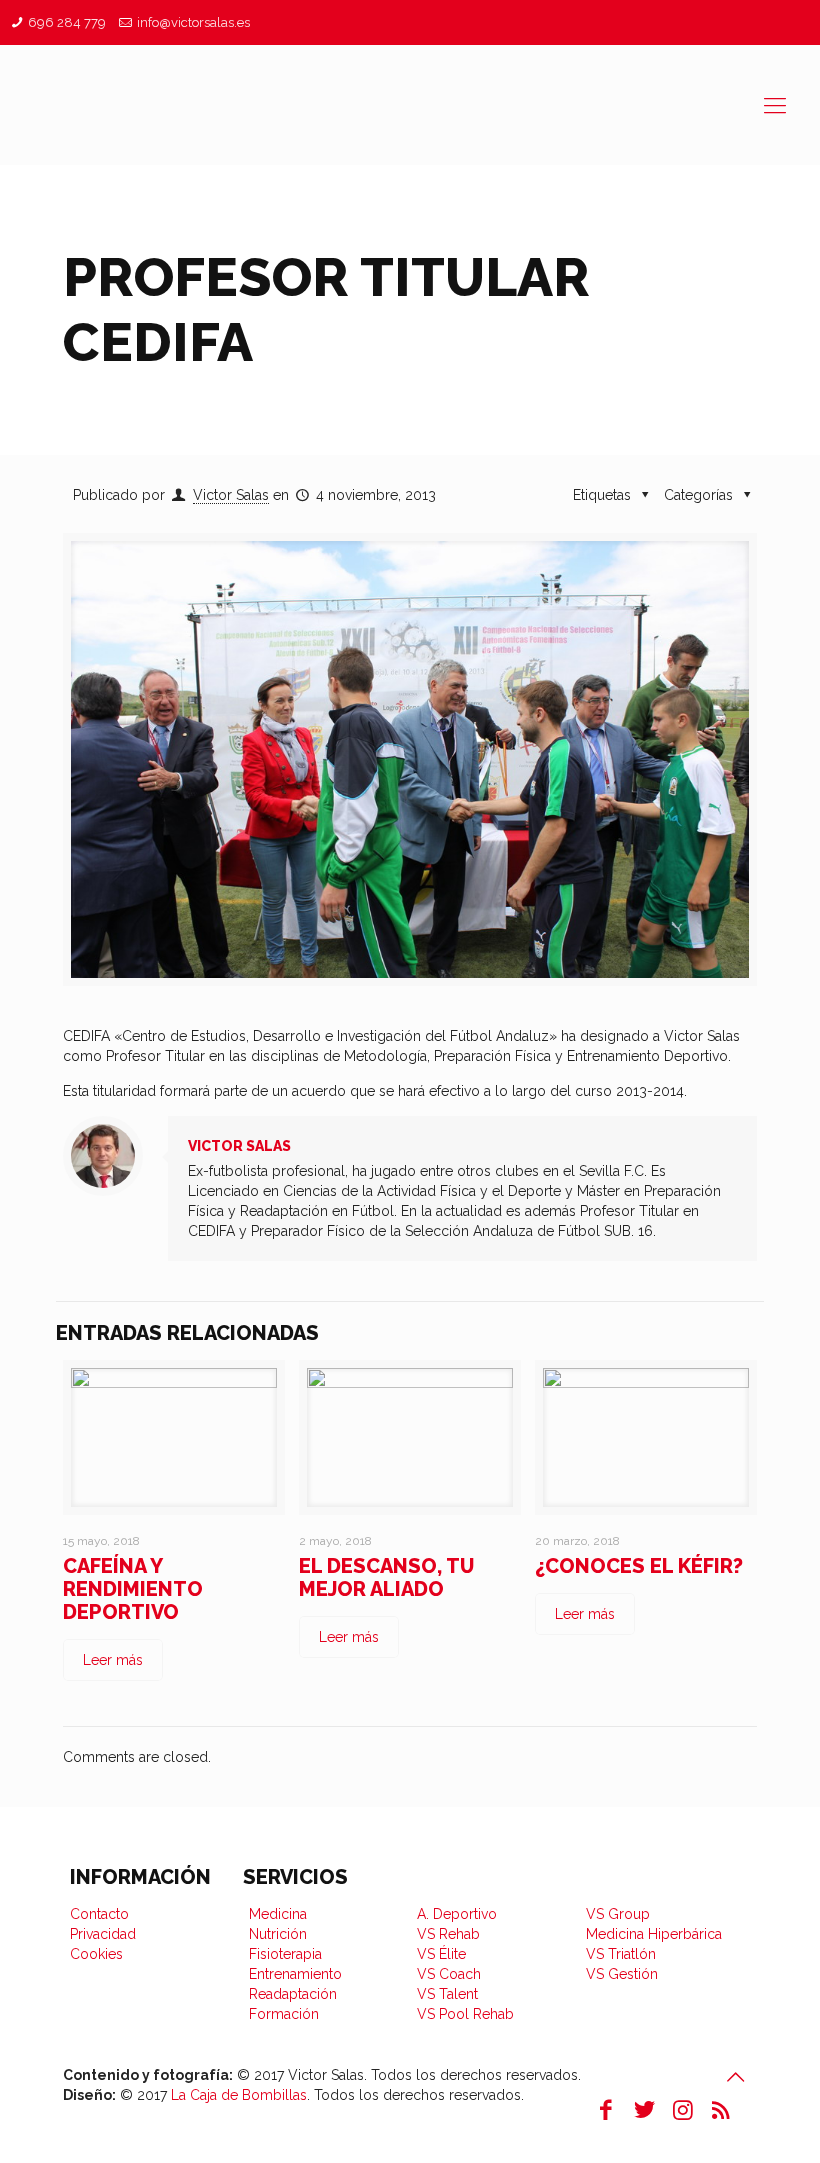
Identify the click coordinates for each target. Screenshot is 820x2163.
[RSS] (721, 2109)
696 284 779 (67, 22)
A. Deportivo (457, 1914)
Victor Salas (231, 495)
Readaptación (293, 1994)
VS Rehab (448, 1934)
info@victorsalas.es (193, 22)
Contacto (99, 1914)
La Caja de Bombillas (239, 2095)
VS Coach (449, 1974)
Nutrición (278, 1934)
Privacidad (103, 1934)
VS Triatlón (621, 1954)
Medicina (278, 1914)
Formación (284, 2014)
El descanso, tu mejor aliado (386, 1577)
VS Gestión (622, 1974)
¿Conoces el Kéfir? (639, 1566)
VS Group (618, 1914)
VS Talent (447, 1994)
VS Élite (441, 1954)
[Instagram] (683, 2109)
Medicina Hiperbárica (654, 1934)
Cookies (96, 1954)
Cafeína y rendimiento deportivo (133, 1589)
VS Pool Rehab (465, 2014)
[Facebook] (606, 2109)
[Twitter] (644, 2109)
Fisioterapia (285, 1954)
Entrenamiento (295, 1974)
